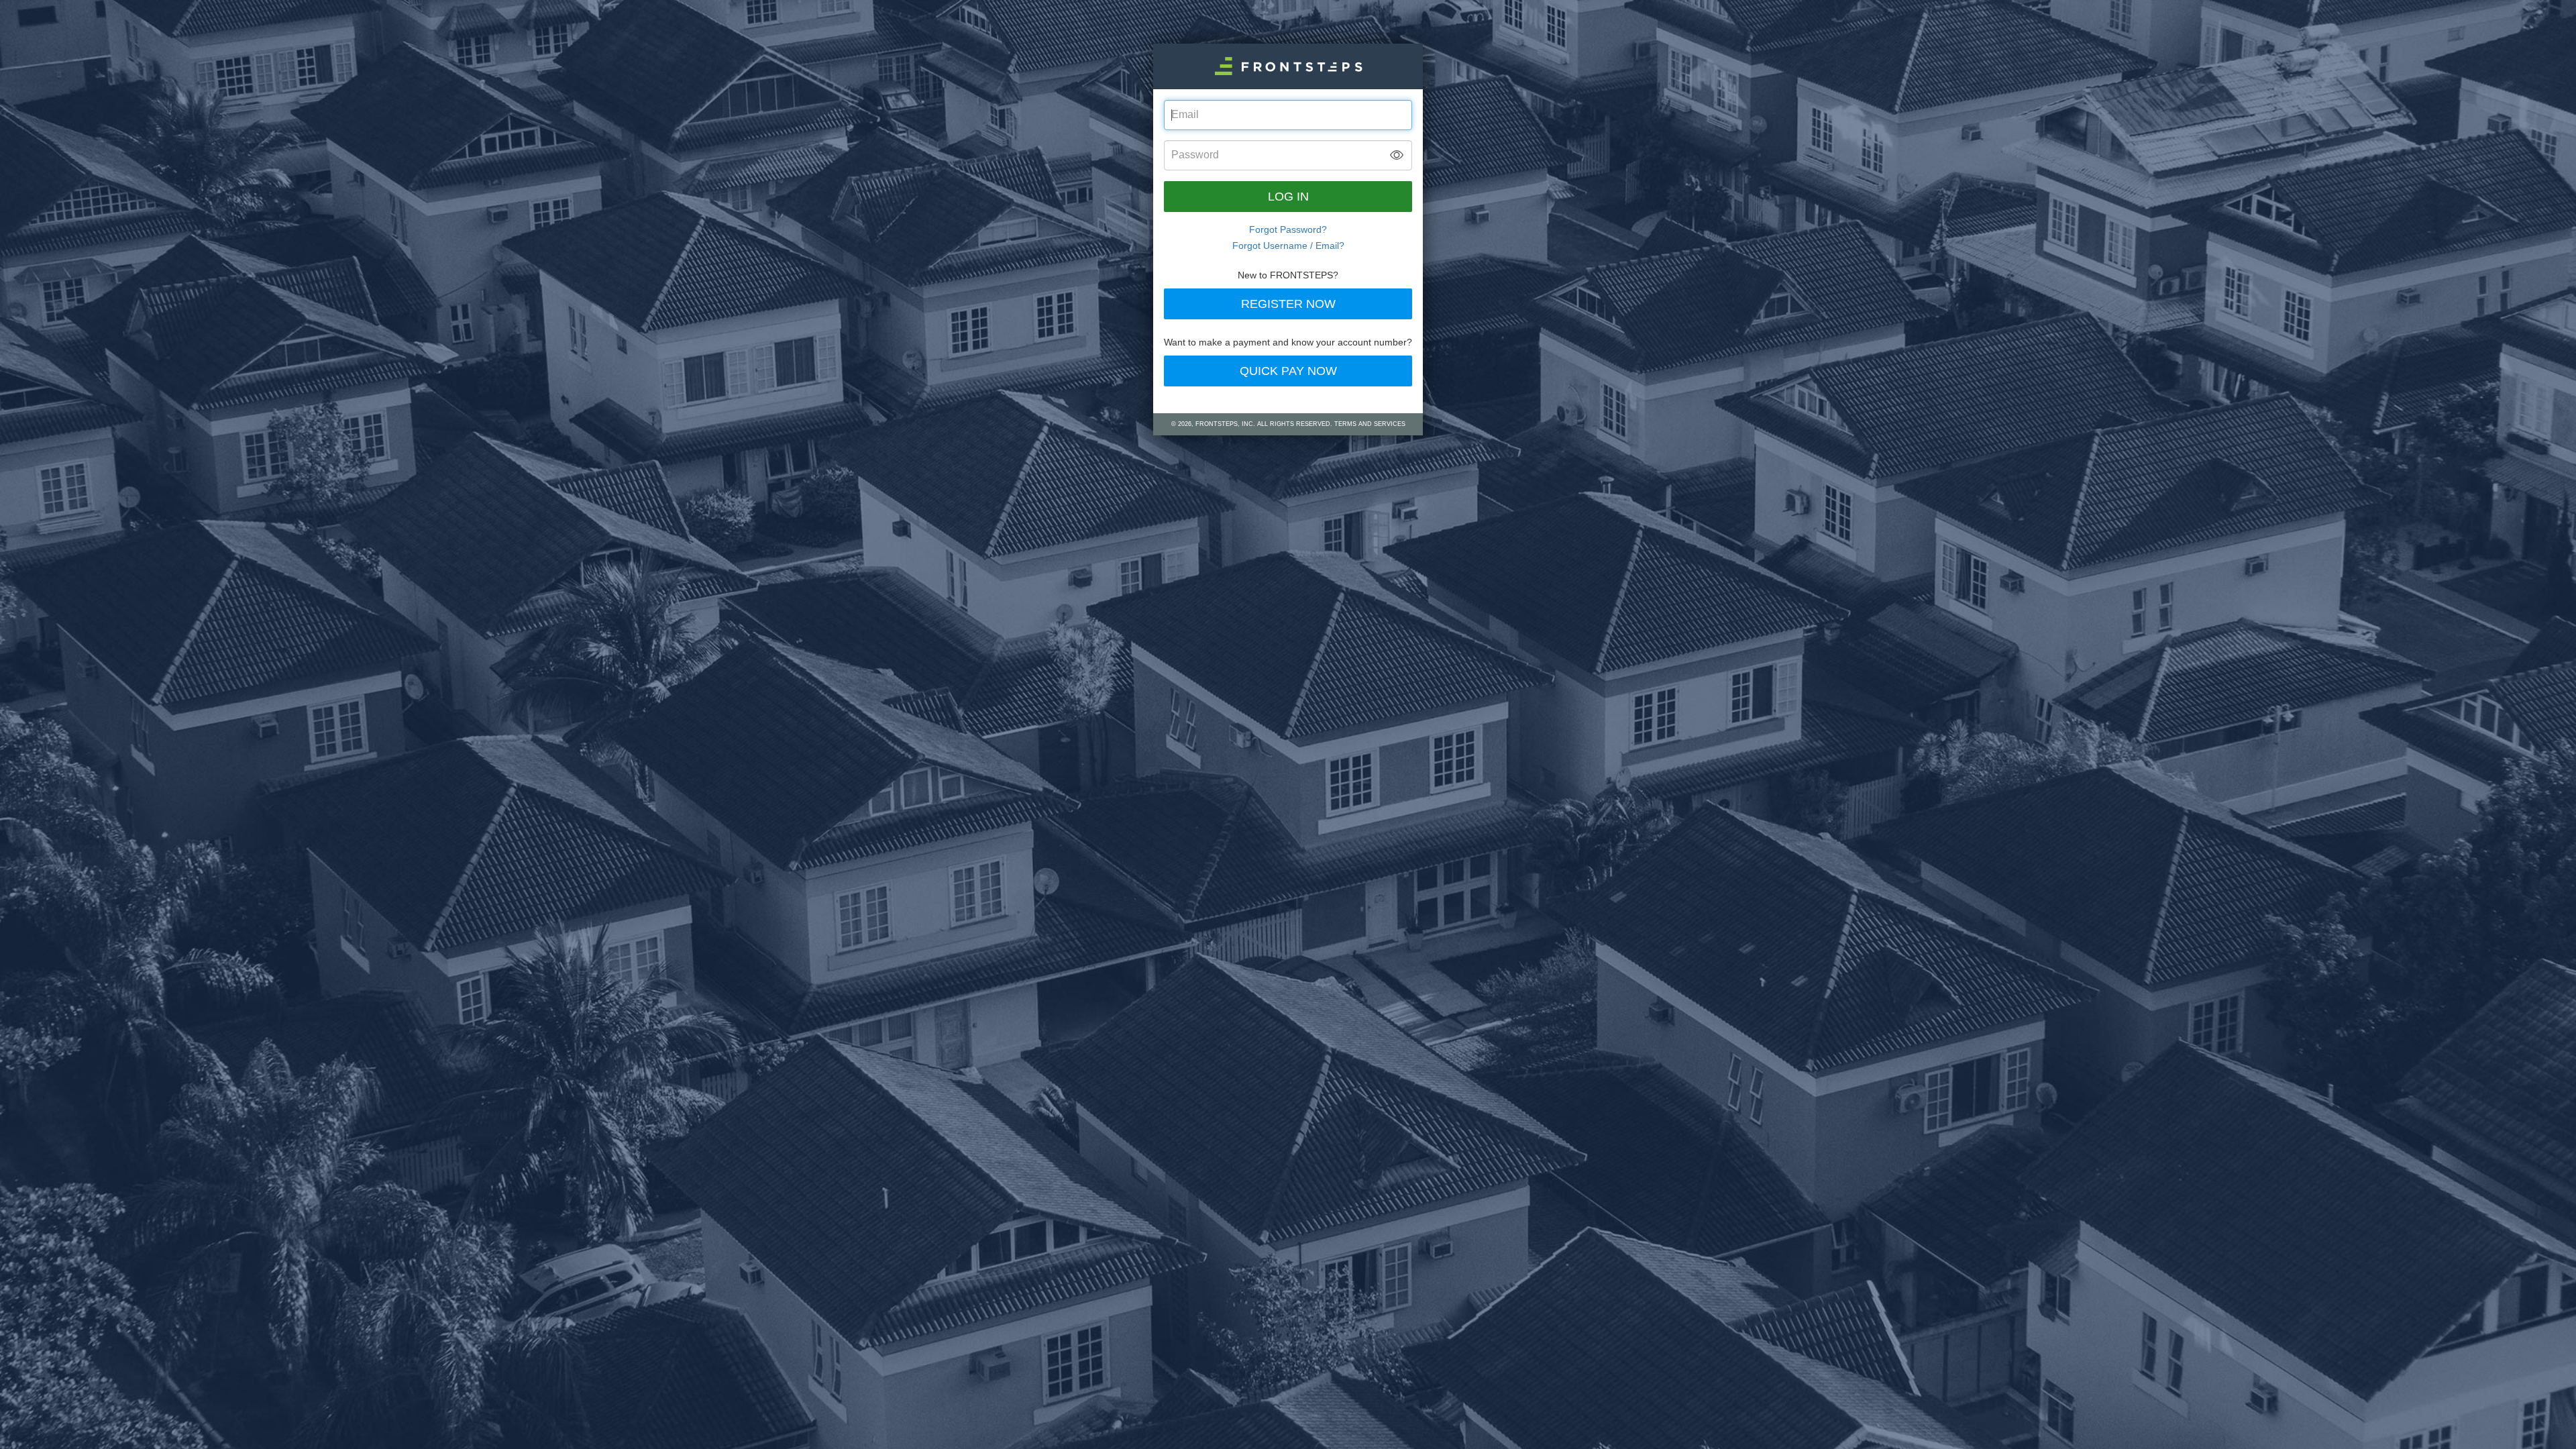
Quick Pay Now (1288, 371)
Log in (1288, 197)
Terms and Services (1370, 424)
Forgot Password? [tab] (1288, 229)
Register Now (1288, 304)
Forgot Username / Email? (1288, 246)
